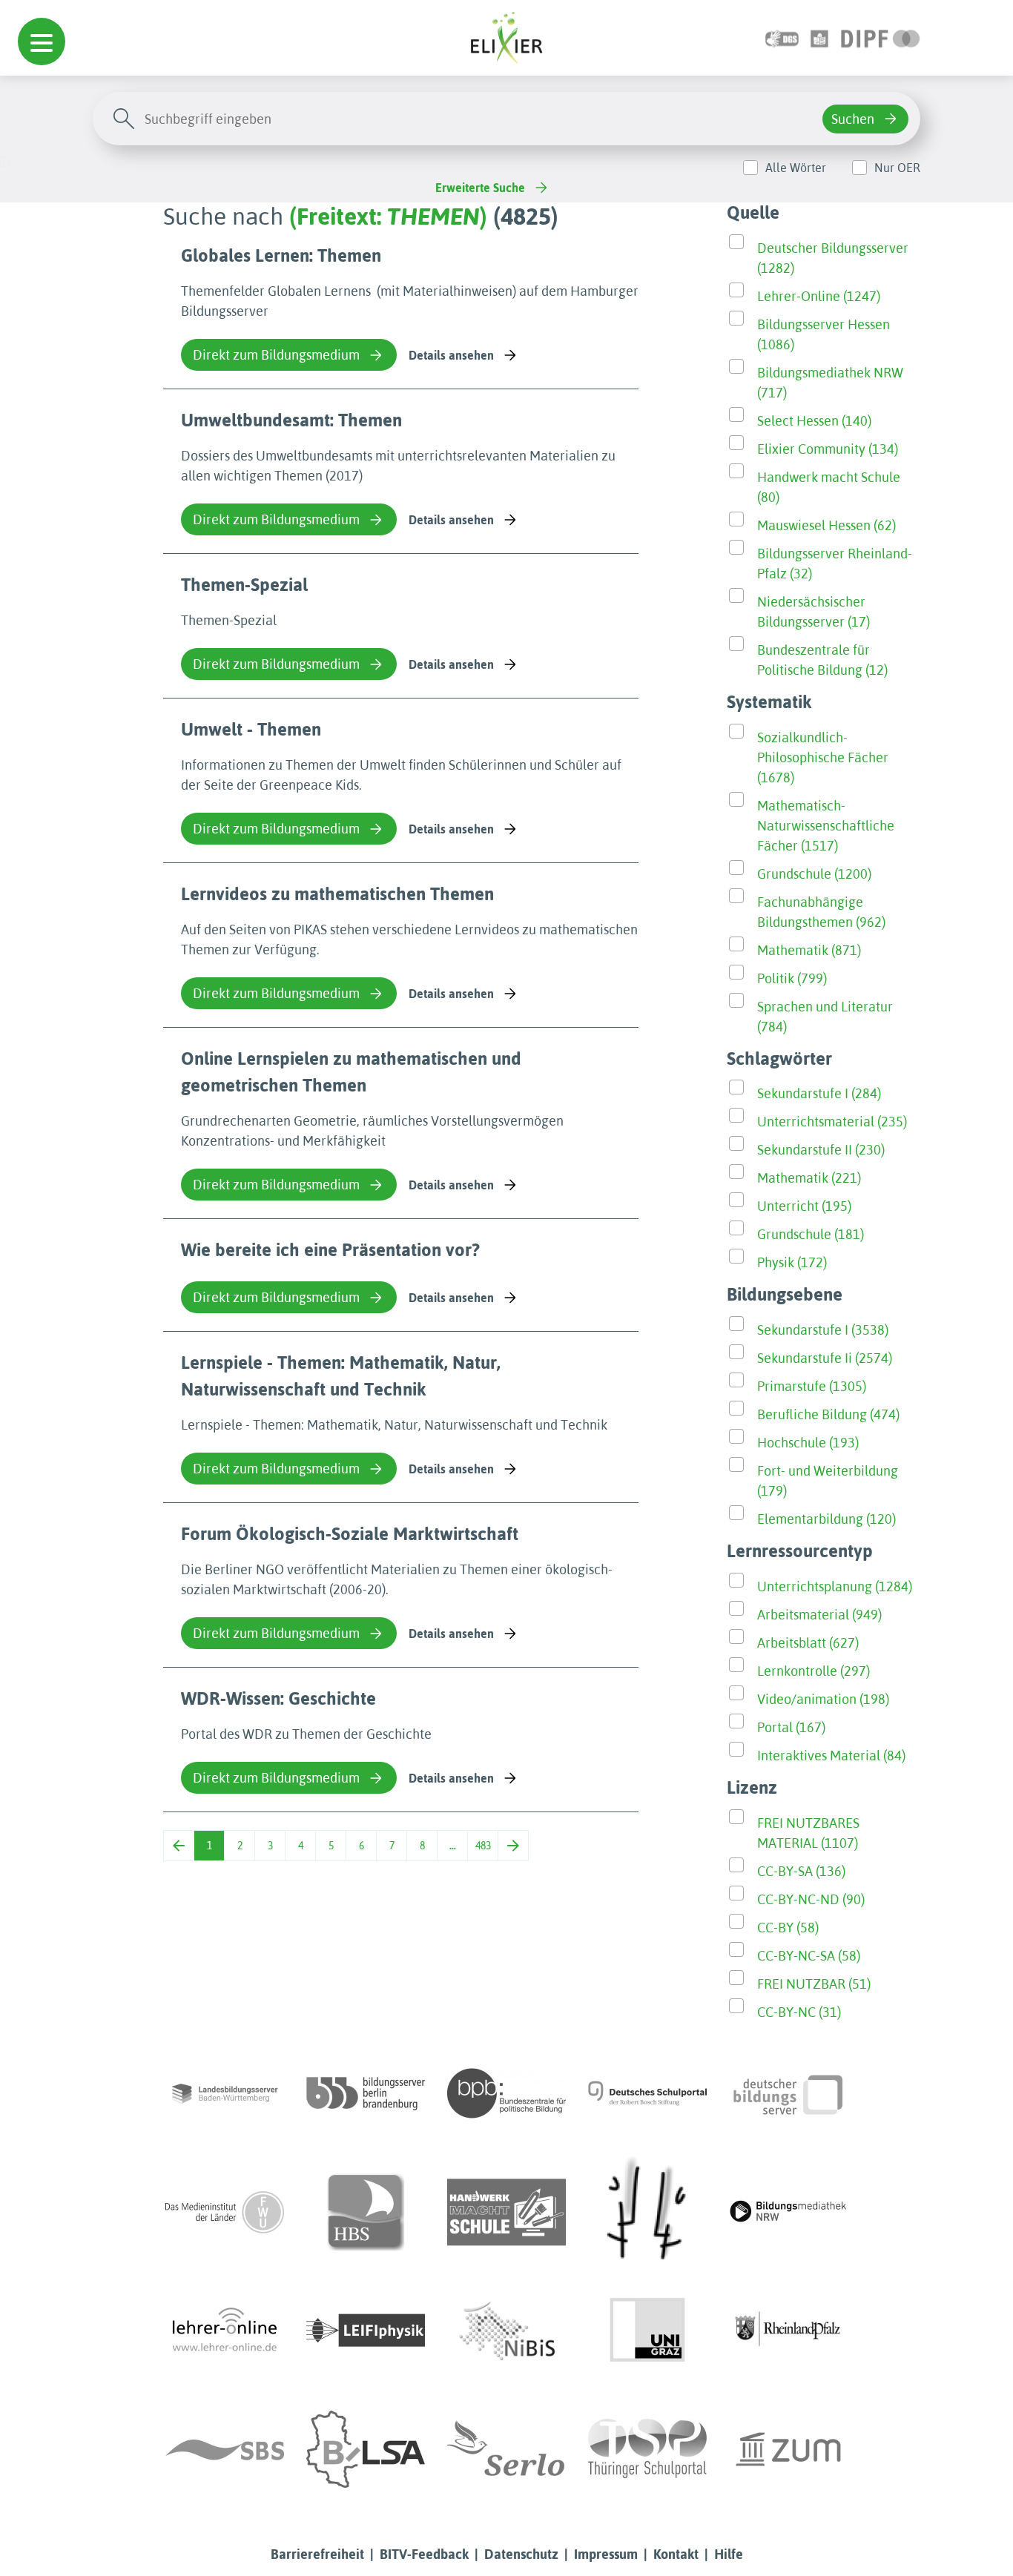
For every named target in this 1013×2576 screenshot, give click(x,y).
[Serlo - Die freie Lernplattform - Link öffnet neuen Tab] (506, 2449)
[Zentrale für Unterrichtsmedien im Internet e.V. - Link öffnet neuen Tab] (788, 2449)
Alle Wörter (796, 168)
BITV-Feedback (424, 2554)
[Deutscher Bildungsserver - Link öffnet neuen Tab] (788, 2093)
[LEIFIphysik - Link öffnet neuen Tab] (366, 2331)
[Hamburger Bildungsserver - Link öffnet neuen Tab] (366, 2212)
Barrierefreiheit (317, 2554)
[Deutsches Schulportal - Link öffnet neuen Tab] (647, 2093)
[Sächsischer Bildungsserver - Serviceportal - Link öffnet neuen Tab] (225, 2449)
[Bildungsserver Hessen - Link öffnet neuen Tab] (647, 2212)
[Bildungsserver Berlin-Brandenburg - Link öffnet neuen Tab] (366, 2093)
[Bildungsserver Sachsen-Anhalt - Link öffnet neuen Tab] (366, 2449)
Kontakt (676, 2554)
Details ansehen (451, 355)
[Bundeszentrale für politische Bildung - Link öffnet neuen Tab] (506, 2093)
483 (483, 1846)
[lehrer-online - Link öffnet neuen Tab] (225, 2331)
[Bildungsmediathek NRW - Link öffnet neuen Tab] (788, 2212)
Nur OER (897, 168)
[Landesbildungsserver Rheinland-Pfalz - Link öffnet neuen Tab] (788, 2331)
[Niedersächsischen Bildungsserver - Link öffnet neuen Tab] (506, 2331)
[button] (42, 42)
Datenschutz (521, 2554)
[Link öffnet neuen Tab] (881, 37)
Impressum (606, 2554)
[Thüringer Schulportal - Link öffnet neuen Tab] (647, 2449)
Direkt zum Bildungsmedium (276, 355)
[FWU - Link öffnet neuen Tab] (225, 2212)
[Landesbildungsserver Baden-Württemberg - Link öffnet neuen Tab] (225, 2093)
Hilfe (729, 2554)
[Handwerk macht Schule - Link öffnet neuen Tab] (506, 2212)
